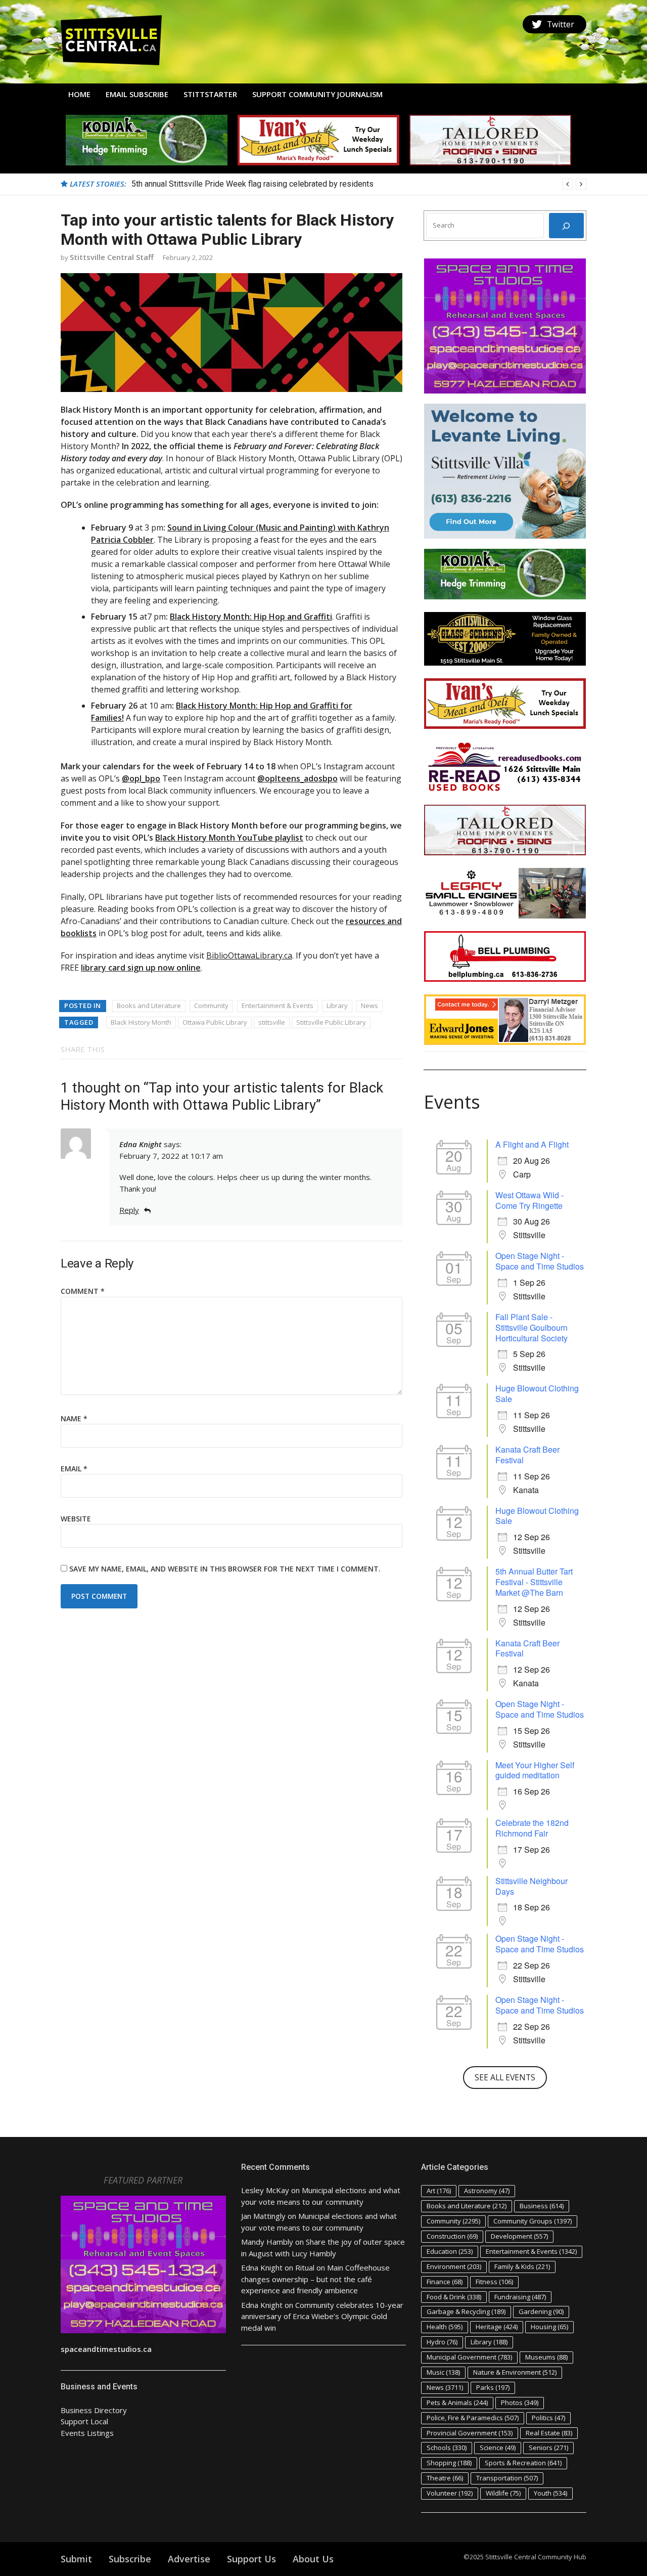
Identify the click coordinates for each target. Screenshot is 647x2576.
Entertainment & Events (278, 1006)
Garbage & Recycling (466, 2311)
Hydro (442, 2342)
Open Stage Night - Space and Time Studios (540, 1261)
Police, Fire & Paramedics (473, 2418)
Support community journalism (317, 94)
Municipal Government (469, 2357)
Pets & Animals (457, 2403)
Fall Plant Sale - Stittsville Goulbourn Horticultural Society (532, 1327)
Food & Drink (454, 2297)
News (369, 1006)
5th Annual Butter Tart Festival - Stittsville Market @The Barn (534, 1582)
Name (74, 1418)
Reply (129, 1210)
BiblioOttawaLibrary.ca (249, 955)
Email (74, 1469)
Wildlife (503, 2493)
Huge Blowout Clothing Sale (537, 1393)
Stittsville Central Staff (112, 257)
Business (542, 2206)
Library (337, 1006)
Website (76, 1519)
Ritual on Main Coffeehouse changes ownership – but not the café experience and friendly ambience (315, 2279)
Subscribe (130, 2559)
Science (498, 2448)
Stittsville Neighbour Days (532, 1886)
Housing (549, 2327)
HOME (79, 94)
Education (450, 2251)
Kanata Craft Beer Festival (527, 1455)
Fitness (494, 2282)
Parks (493, 2387)
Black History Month (141, 1022)
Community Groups (533, 2221)
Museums (546, 2357)
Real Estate (549, 2433)
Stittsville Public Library (331, 1022)
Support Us (251, 2559)
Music (443, 2372)
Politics (548, 2418)
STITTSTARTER (210, 94)
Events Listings (87, 2433)
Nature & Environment (515, 2372)
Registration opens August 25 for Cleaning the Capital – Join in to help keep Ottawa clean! (290, 184)
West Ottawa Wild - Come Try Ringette (529, 1200)
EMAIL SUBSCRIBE (137, 94)
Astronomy (487, 2191)
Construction (452, 2236)
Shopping (449, 2463)
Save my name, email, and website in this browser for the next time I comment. (225, 1569)
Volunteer (450, 2493)
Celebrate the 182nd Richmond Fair (532, 1828)
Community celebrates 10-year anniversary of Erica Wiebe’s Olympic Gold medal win (322, 2316)
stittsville (272, 1022)
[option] (359, 184)
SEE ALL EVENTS (505, 2077)
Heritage (497, 2327)
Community (211, 1006)
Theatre (445, 2478)
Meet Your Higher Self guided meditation (535, 1770)
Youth (550, 2493)
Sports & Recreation (523, 2463)
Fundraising (520, 2297)
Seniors (548, 2448)
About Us (313, 2559)
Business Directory (94, 2410)
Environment (454, 2266)
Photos (520, 2403)
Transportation (507, 2478)
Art (439, 2191)
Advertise (189, 2559)
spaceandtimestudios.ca (106, 2349)
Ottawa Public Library (215, 1022)
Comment (83, 1291)
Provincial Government (470, 2433)
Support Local (84, 2421)
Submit (76, 2559)
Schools (447, 2448)
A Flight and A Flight (532, 1144)
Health (445, 2327)
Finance (445, 2282)
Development (519, 2236)
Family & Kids (522, 2266)
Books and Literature (149, 1006)
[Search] (566, 226)
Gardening (541, 2311)
